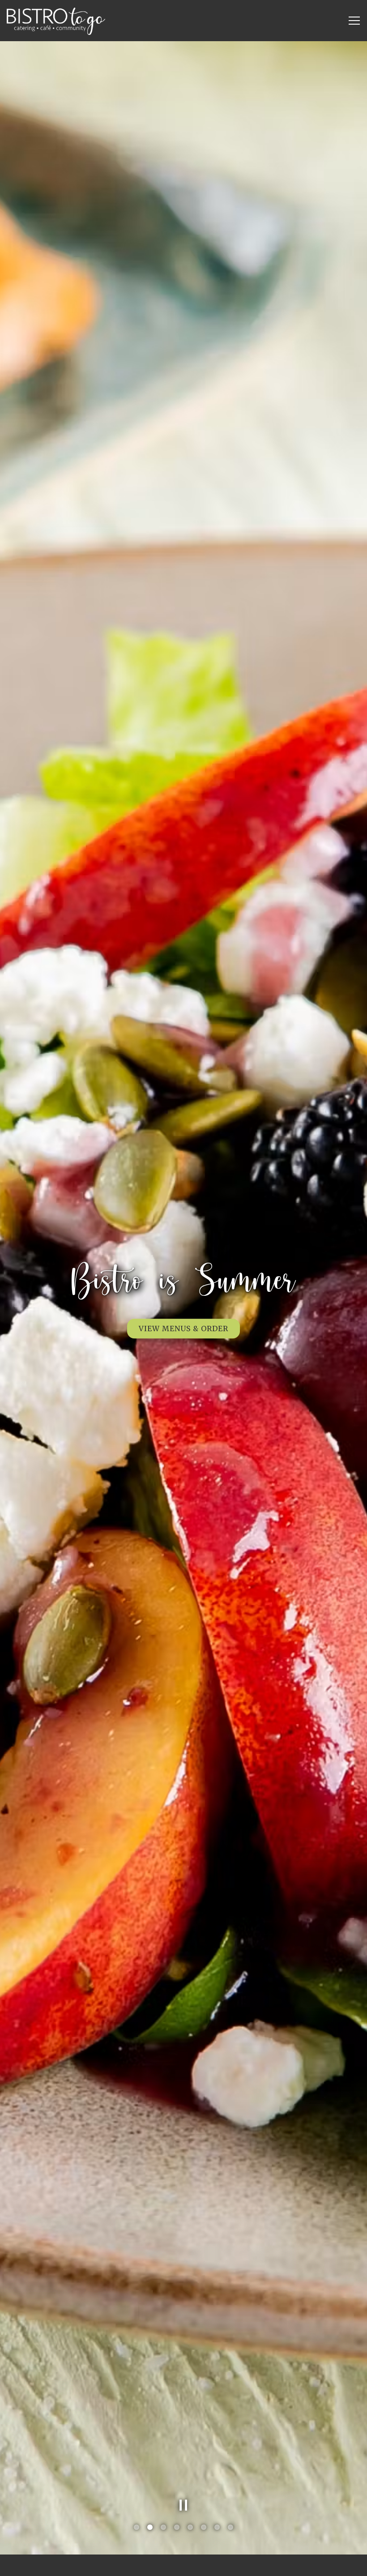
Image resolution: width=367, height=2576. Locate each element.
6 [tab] (204, 2528)
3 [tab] (163, 2528)
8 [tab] (230, 2528)
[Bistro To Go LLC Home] (56, 21)
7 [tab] (217, 2528)
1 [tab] (137, 2528)
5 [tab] (190, 2528)
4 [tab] (177, 2528)
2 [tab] (150, 2528)
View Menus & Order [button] (183, 1329)
